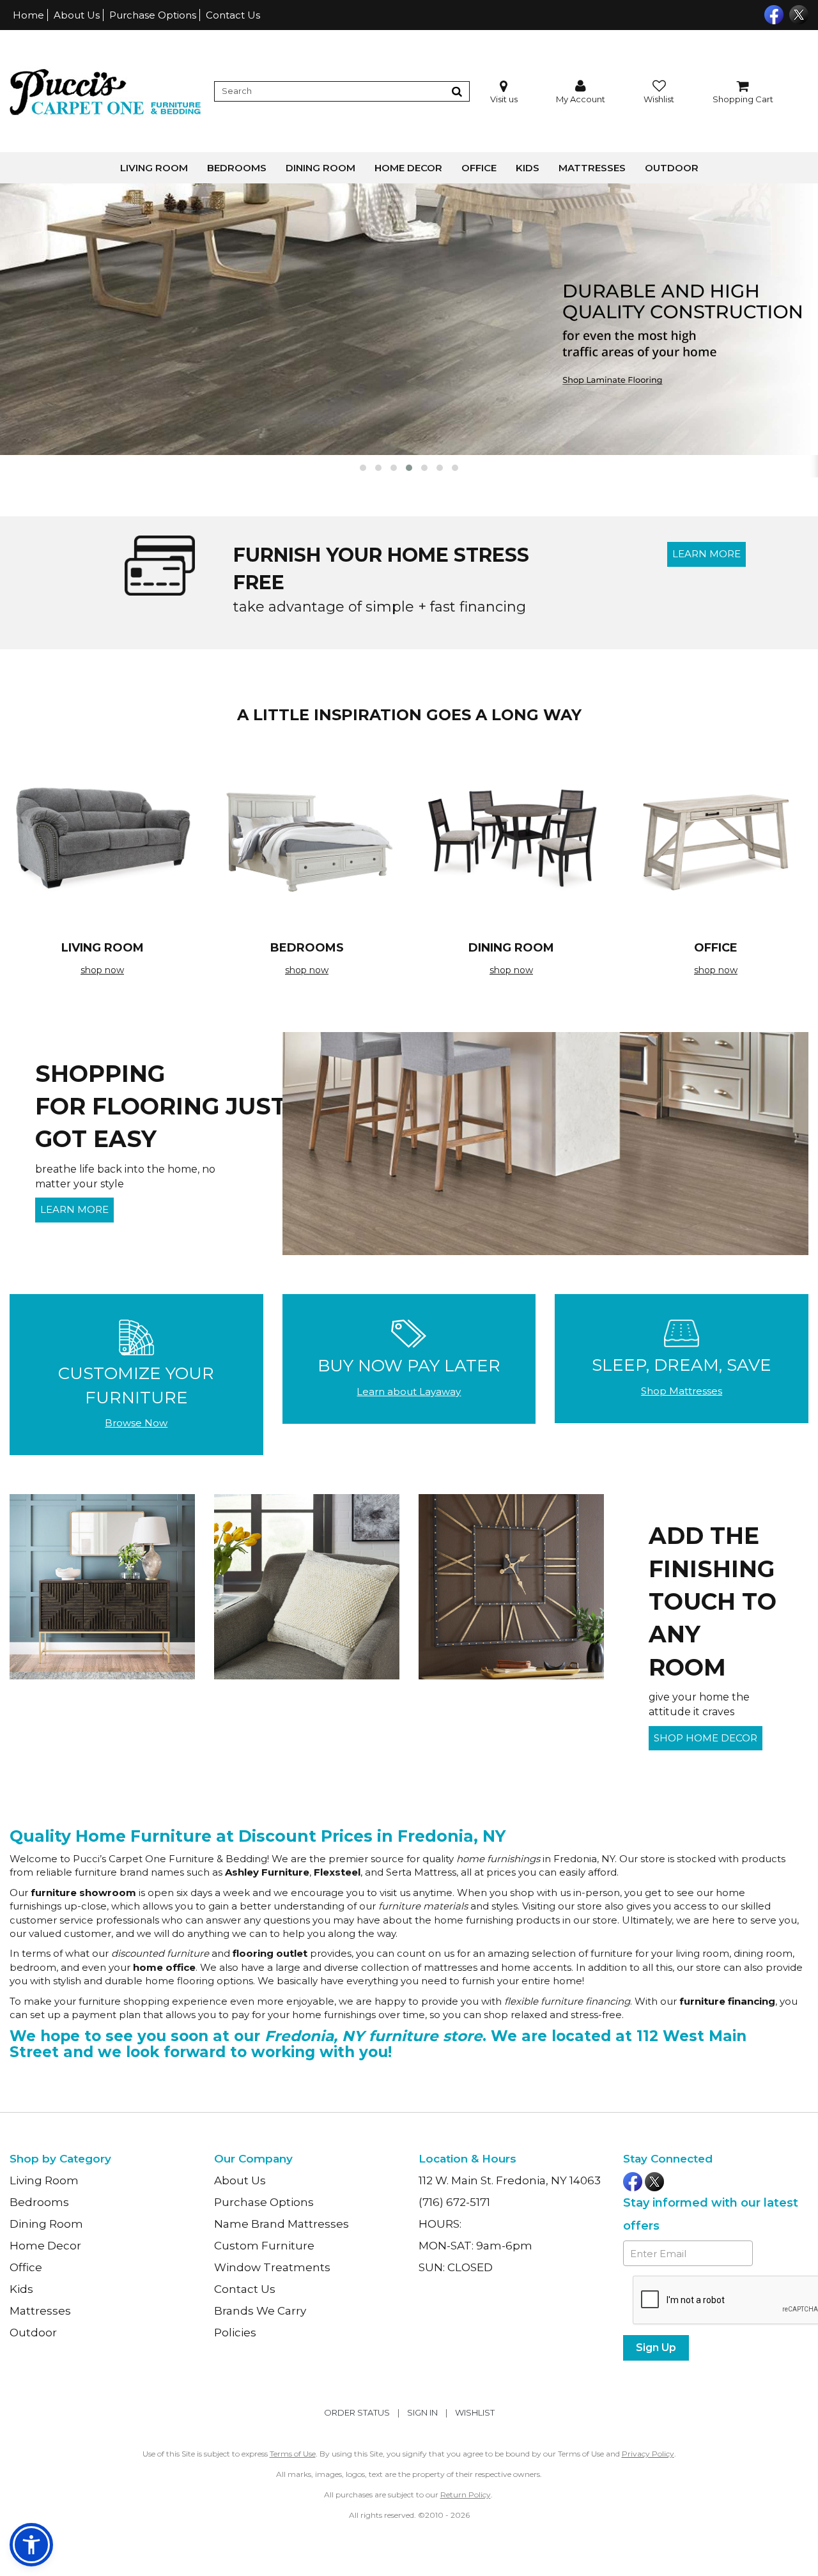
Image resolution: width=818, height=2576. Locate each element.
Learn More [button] (706, 554)
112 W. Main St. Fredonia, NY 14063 (510, 2180)
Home (28, 15)
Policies (235, 2333)
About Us (77, 15)
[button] (581, 92)
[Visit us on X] (797, 13)
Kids (528, 168)
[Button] (457, 91)
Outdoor (672, 168)
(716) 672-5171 (454, 2202)
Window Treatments (272, 2267)
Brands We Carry (260, 2311)
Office (479, 168)
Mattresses (592, 168)
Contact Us (233, 15)
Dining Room (320, 168)
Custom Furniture (264, 2246)
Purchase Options (153, 15)
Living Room (154, 168)
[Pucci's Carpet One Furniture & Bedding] (105, 91)
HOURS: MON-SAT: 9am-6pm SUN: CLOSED (475, 2246)
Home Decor (408, 168)
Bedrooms (237, 168)
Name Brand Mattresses (282, 2224)
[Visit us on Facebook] (772, 13)
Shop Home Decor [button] (706, 1738)
